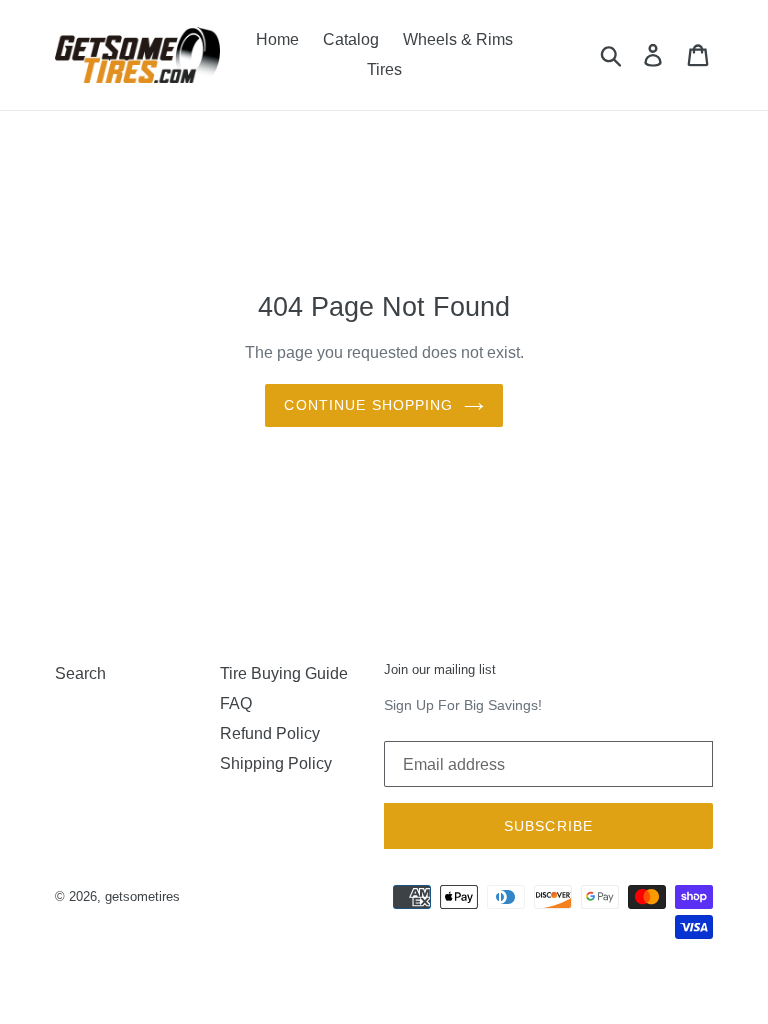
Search (80, 673)
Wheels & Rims (458, 39)
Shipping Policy (276, 763)
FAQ (236, 703)
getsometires (142, 896)
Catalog (351, 39)
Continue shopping (368, 405)
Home (277, 39)
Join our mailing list (440, 669)
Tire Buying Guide (284, 673)
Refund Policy (270, 733)
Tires (384, 69)
